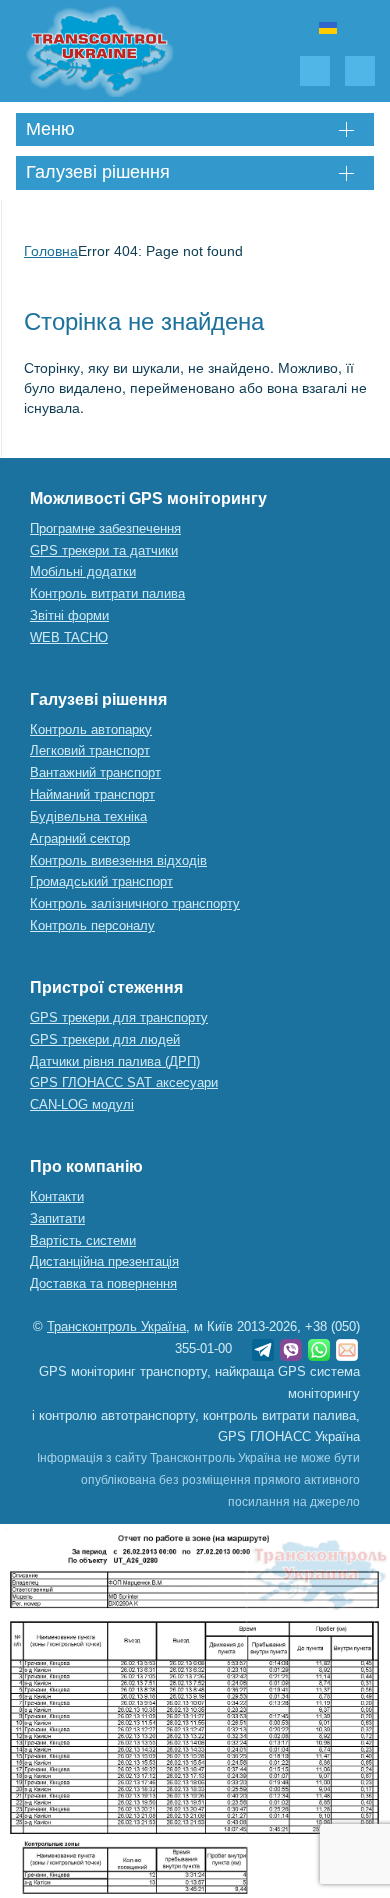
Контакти (57, 1196)
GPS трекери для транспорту (119, 1017)
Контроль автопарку (91, 729)
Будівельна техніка (88, 816)
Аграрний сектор (80, 838)
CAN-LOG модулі (82, 1104)
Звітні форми (69, 615)
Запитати (57, 1218)
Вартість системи (83, 1240)
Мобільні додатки (83, 571)
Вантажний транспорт (95, 772)
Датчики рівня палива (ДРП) (115, 1061)
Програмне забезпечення (105, 528)
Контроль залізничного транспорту (135, 903)
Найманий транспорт (92, 794)
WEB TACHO (69, 637)
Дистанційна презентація (104, 1261)
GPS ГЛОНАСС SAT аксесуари (124, 1082)
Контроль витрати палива (107, 593)
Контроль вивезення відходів (118, 860)
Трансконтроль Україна (116, 1326)
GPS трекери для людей (105, 1039)
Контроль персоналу (92, 925)
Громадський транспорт (101, 881)
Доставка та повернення (103, 1283)
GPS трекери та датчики (104, 550)
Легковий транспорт (90, 750)
